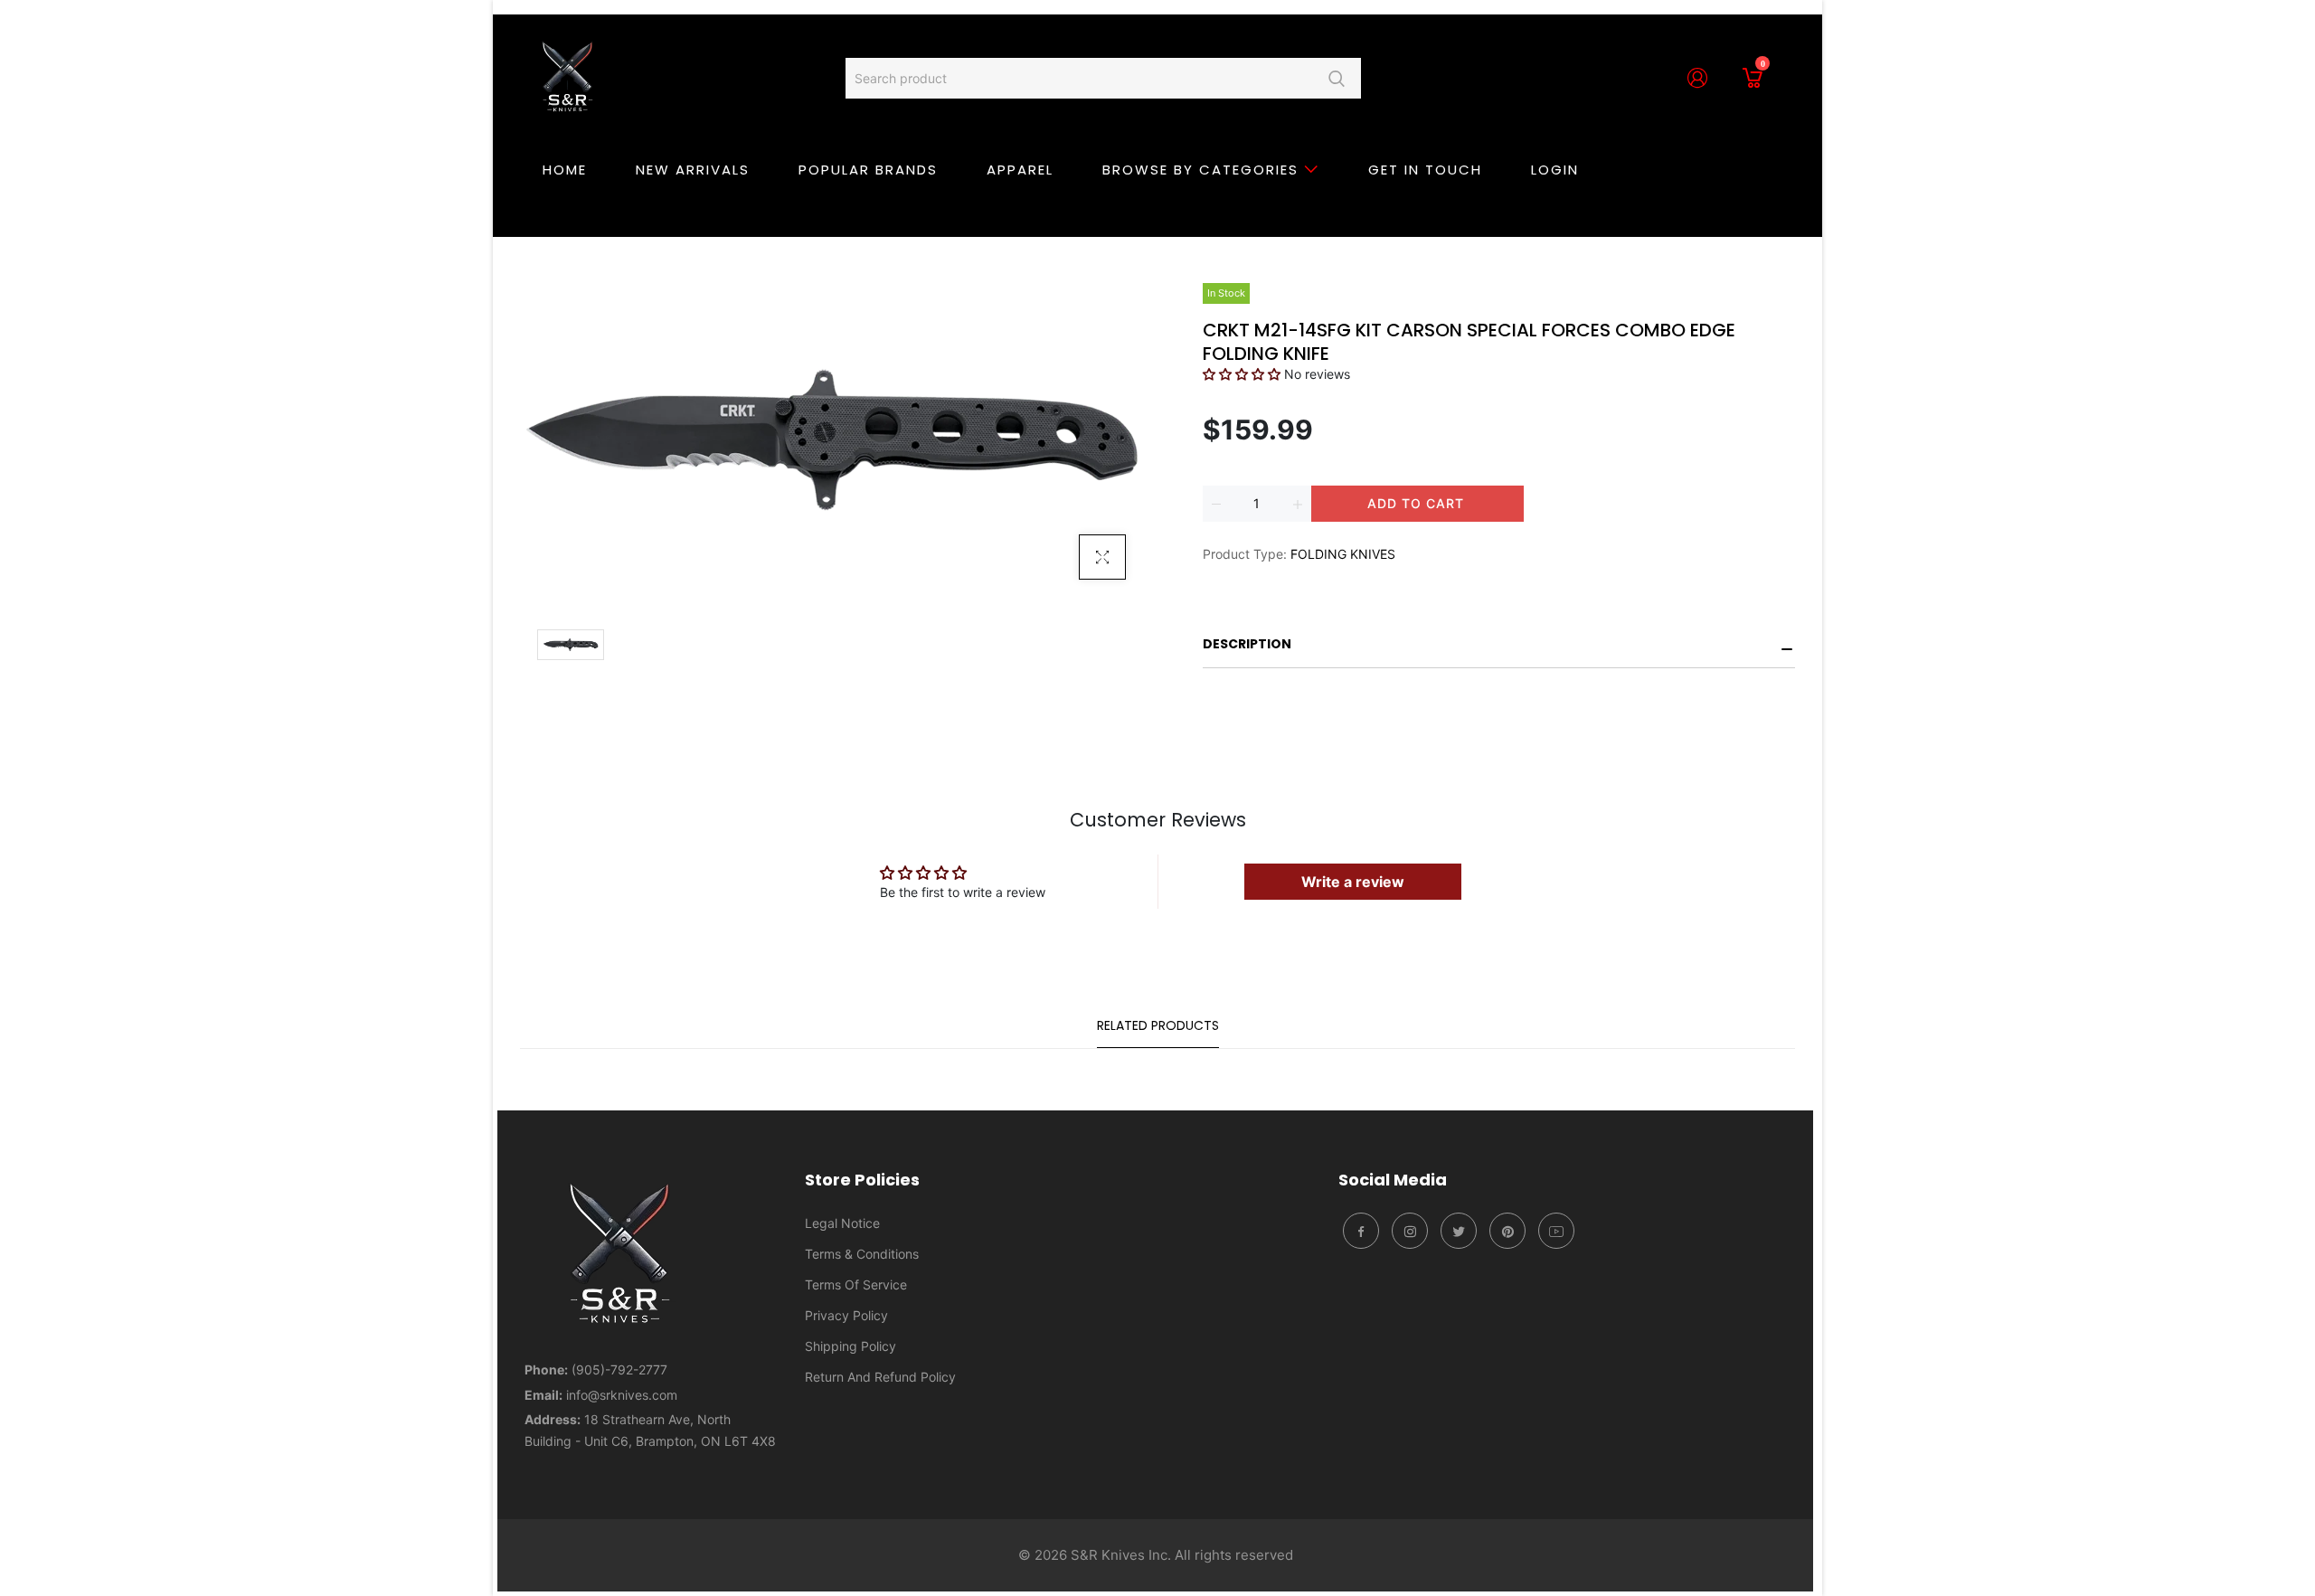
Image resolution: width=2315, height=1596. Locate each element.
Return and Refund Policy (880, 1377)
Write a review (1353, 882)
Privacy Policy (846, 1315)
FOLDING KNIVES (1343, 554)
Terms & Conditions (862, 1254)
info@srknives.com (622, 1395)
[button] (1242, 374)
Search (1336, 78)
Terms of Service (856, 1284)
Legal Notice (842, 1223)
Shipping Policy (850, 1346)
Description (1247, 644)
